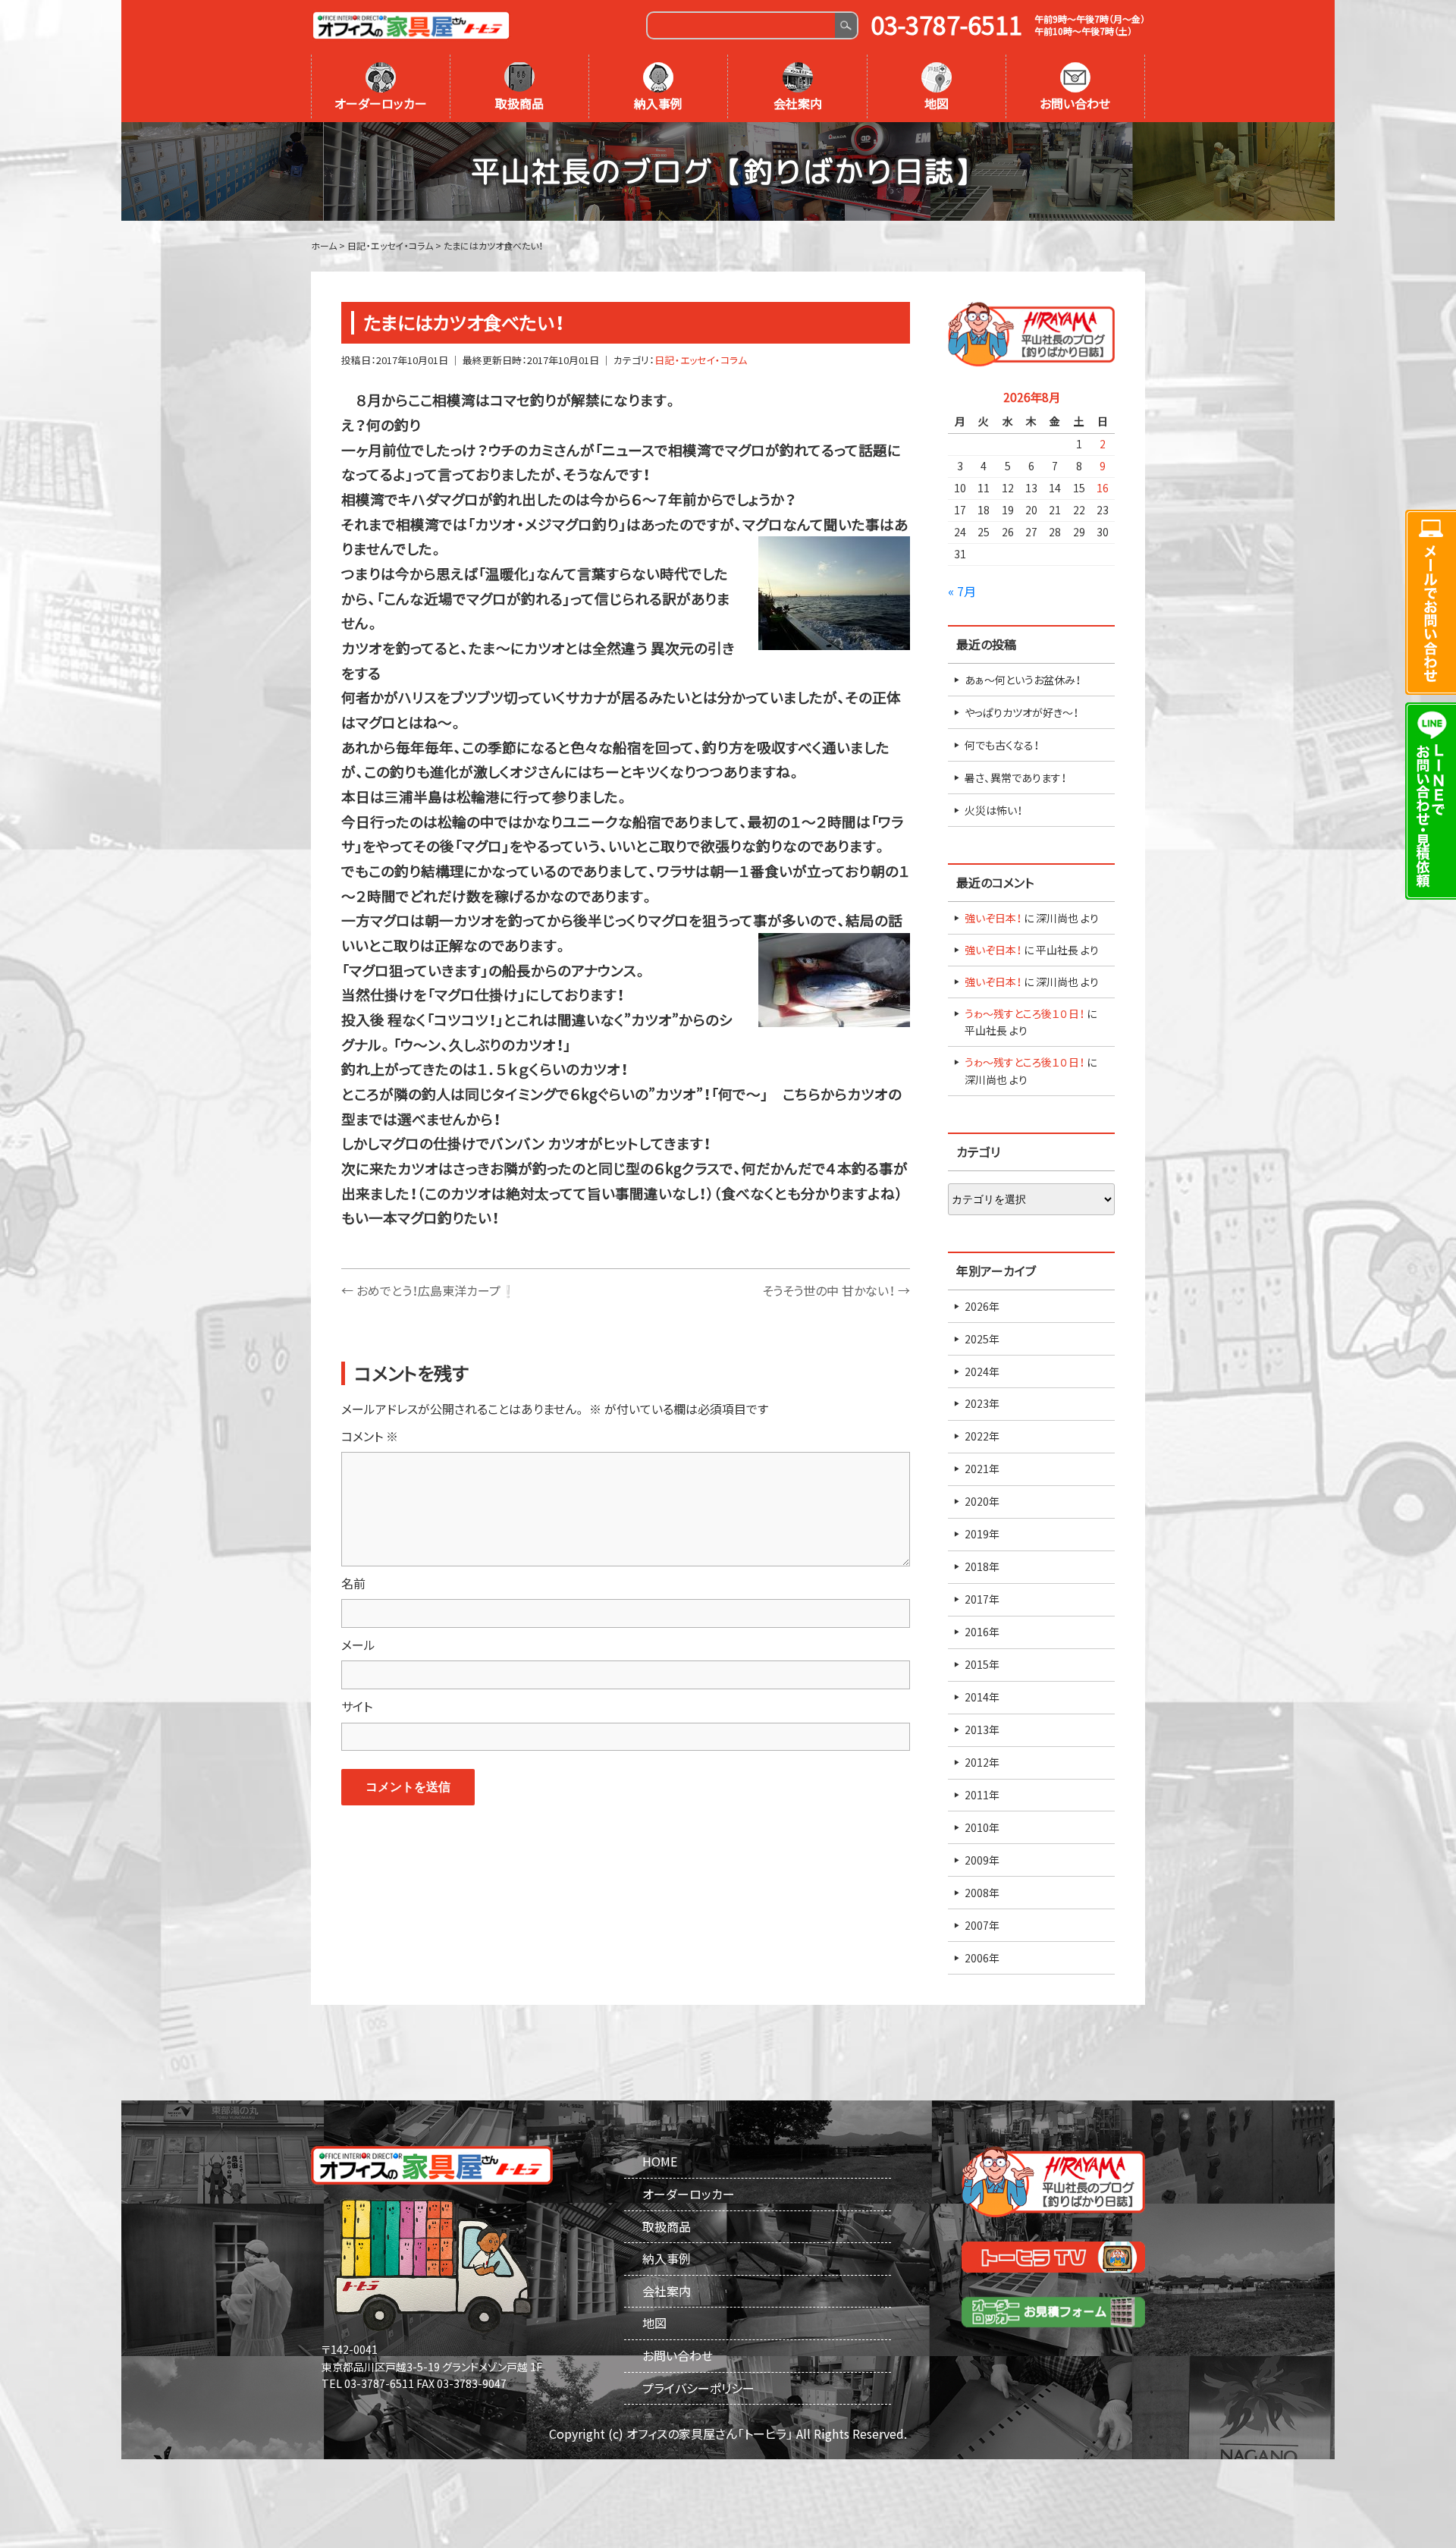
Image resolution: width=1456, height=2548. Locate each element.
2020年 (982, 1501)
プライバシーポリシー (698, 2388)
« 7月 (962, 591)
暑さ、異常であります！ (1015, 778)
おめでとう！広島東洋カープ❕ (428, 1290)
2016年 (982, 1632)
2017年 (982, 1599)
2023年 (982, 1403)
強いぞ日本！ (993, 918)
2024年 (982, 1371)
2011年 (982, 1795)
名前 (353, 1583)
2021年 (982, 1469)
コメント (370, 1436)
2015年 (982, 1664)
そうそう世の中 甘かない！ (836, 1290)
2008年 (982, 1893)
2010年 (982, 1827)
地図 (937, 103)
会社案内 (798, 103)
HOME (660, 2161)
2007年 (982, 1925)
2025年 (982, 1339)
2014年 (982, 1697)
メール (358, 1645)
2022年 (982, 1436)
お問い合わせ (1075, 103)
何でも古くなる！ (1002, 745)
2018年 (982, 1566)
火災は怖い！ (993, 810)
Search (846, 25)
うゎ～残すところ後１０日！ (1025, 1013)
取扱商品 (519, 103)
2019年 (982, 1534)
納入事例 (658, 103)
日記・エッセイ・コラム (701, 360)
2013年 (982, 1730)
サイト (357, 1706)
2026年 (982, 1306)
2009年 (982, 1860)
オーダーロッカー (381, 103)
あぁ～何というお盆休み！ (1023, 680)
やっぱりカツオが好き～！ (1021, 712)
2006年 (982, 1958)
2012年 (982, 1762)
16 (1103, 488)
